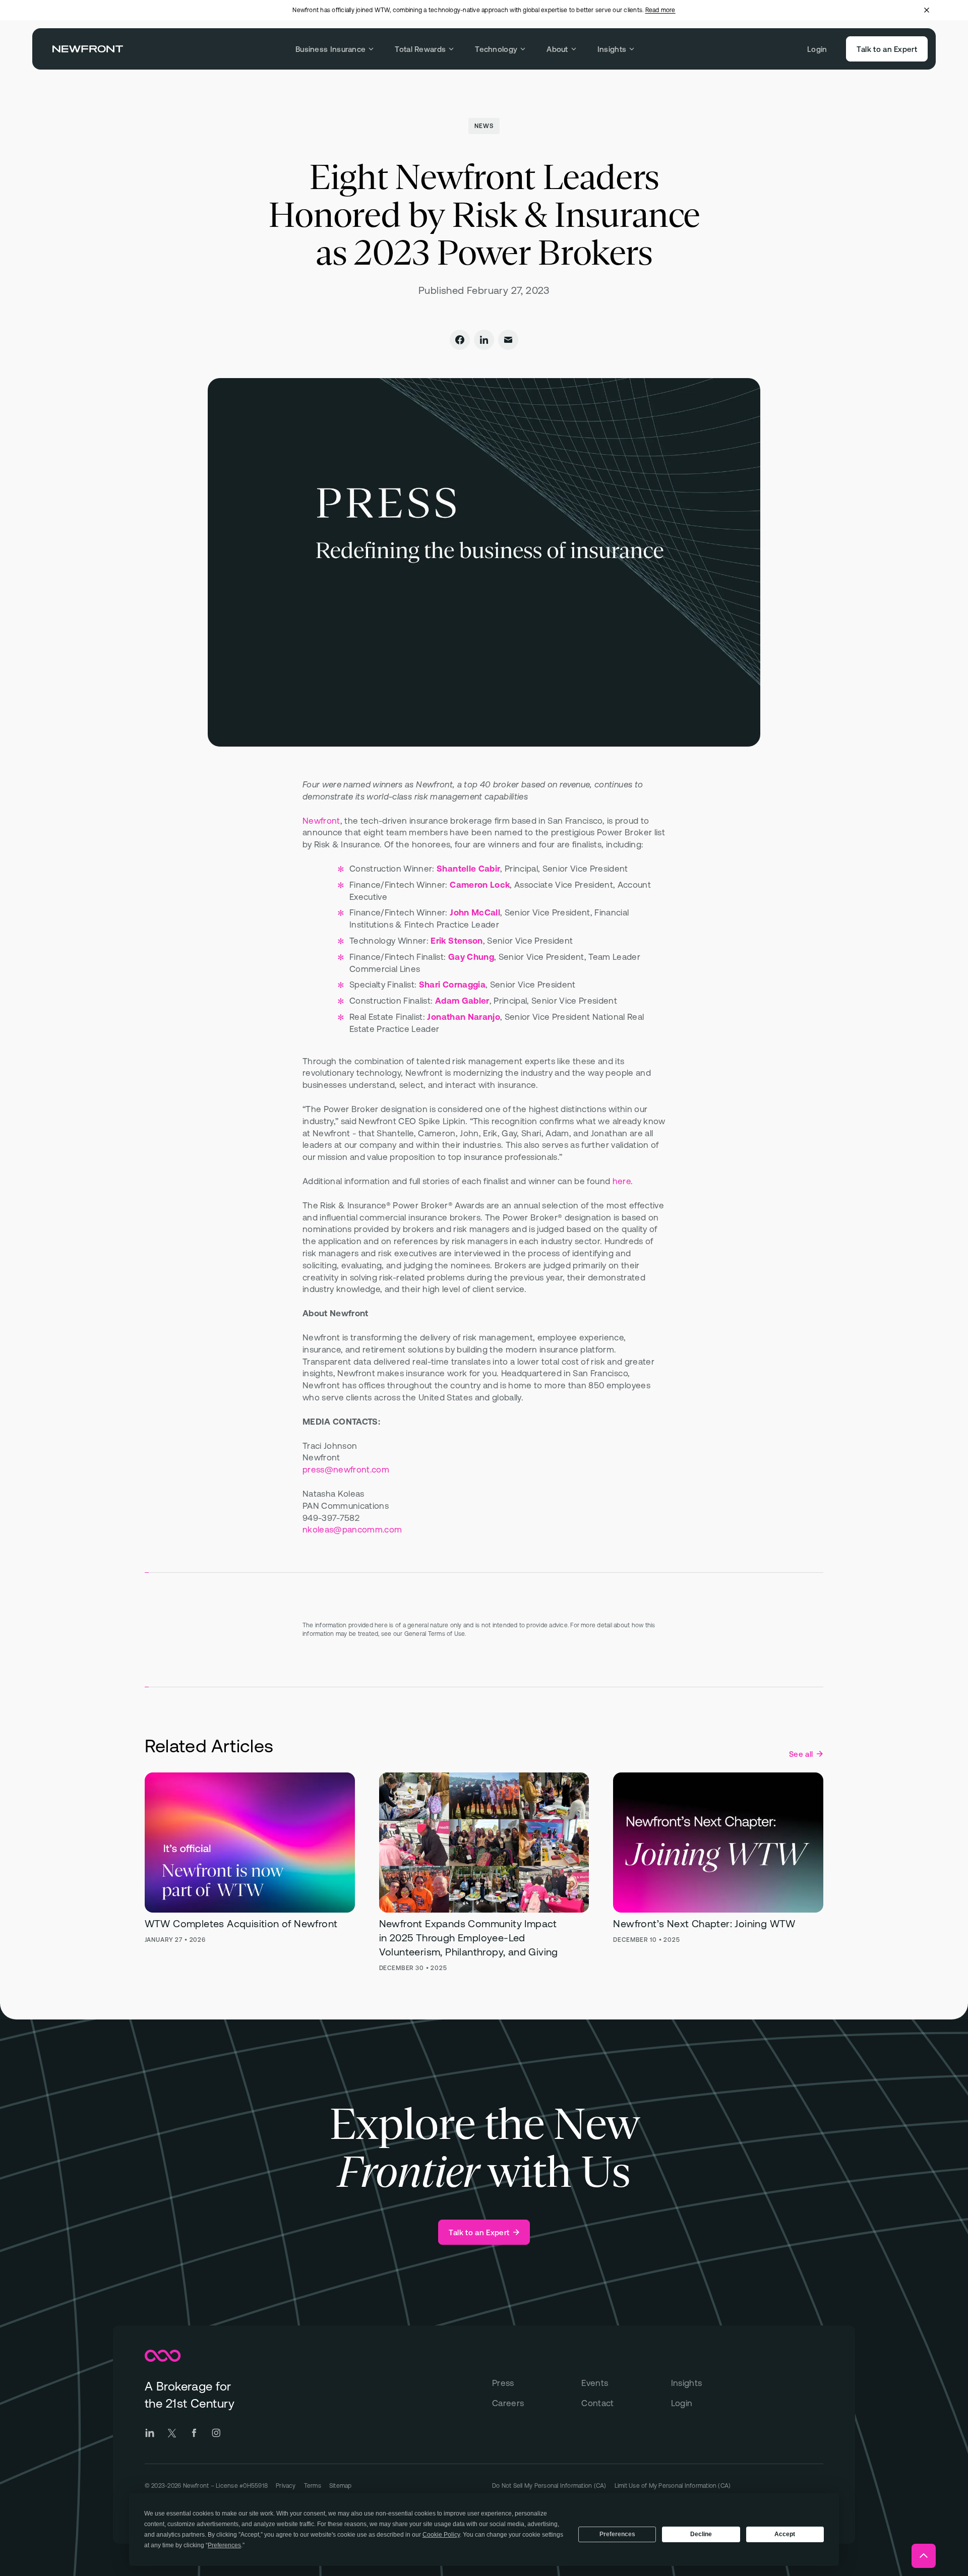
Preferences (617, 2534)
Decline (701, 2534)
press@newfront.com (346, 1469)
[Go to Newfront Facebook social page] (194, 2433)
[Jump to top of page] (924, 2556)
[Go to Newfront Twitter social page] (172, 2433)
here (622, 1181)
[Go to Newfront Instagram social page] (216, 2433)
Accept (785, 2534)
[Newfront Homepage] (88, 49)
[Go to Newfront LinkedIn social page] (150, 2433)
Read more (660, 10)
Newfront (321, 821)
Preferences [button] (224, 2545)
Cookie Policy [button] (441, 2535)
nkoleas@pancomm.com (352, 1529)
